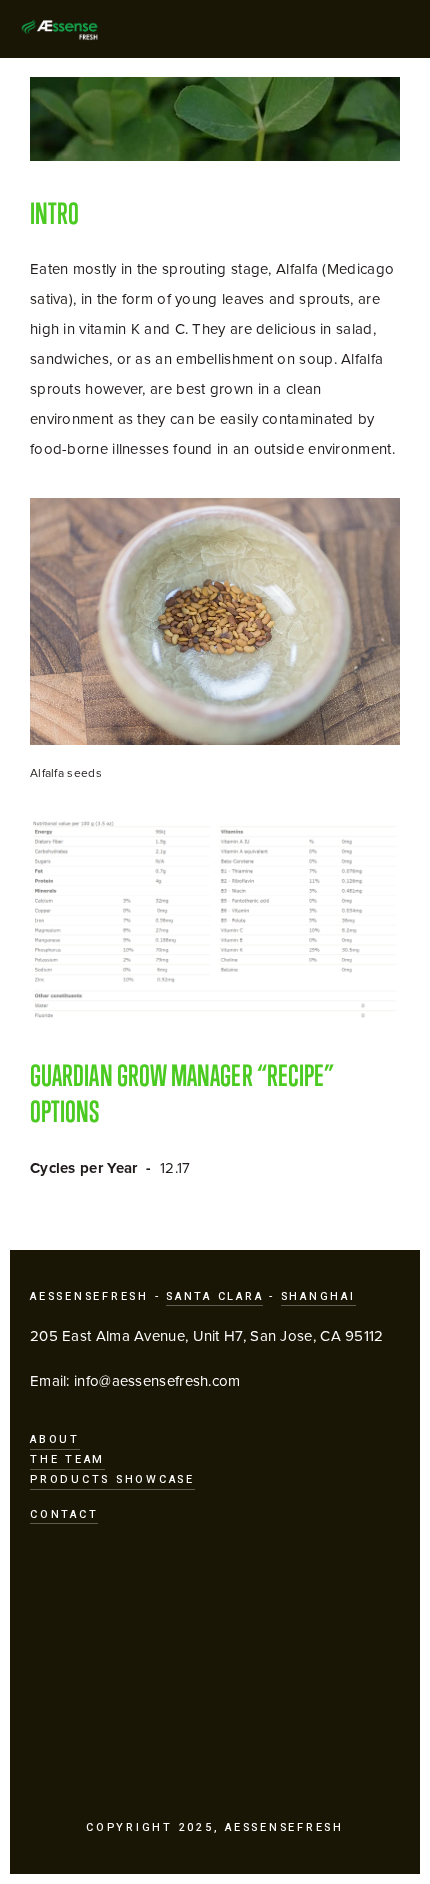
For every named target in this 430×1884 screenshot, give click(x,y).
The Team (67, 1459)
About (55, 1439)
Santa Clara (214, 1296)
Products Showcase (112, 1479)
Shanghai (318, 1296)
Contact (64, 1514)
